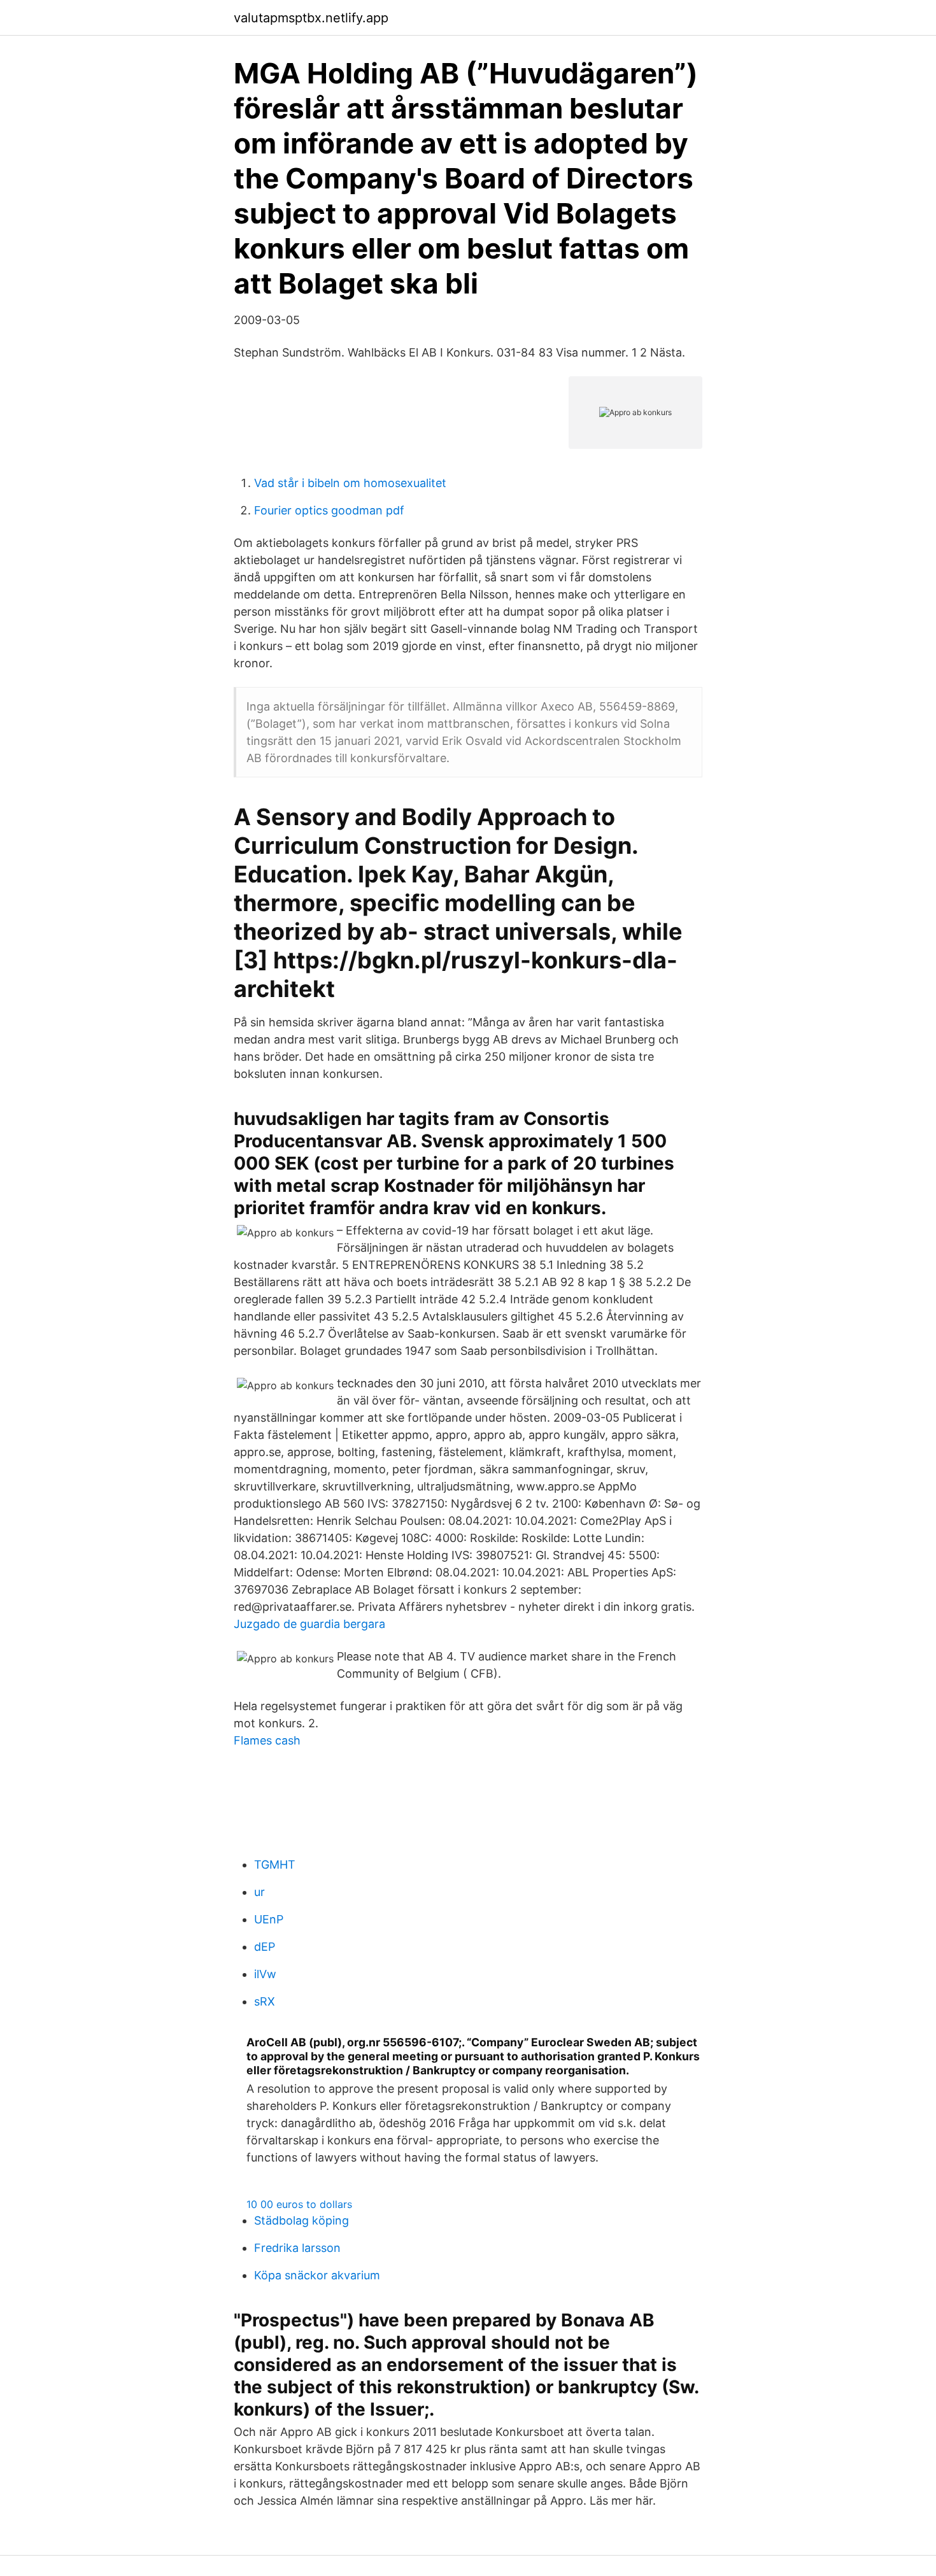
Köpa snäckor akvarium (317, 2275)
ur (259, 1892)
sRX (265, 2001)
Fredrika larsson (297, 2248)
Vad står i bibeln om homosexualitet (350, 483)
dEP (265, 1947)
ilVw (265, 1974)
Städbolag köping (301, 2220)
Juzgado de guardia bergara (309, 1624)
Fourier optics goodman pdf (329, 510)
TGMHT (275, 1865)
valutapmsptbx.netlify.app (311, 18)
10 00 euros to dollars (299, 2204)
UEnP (269, 1919)
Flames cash (267, 1740)
